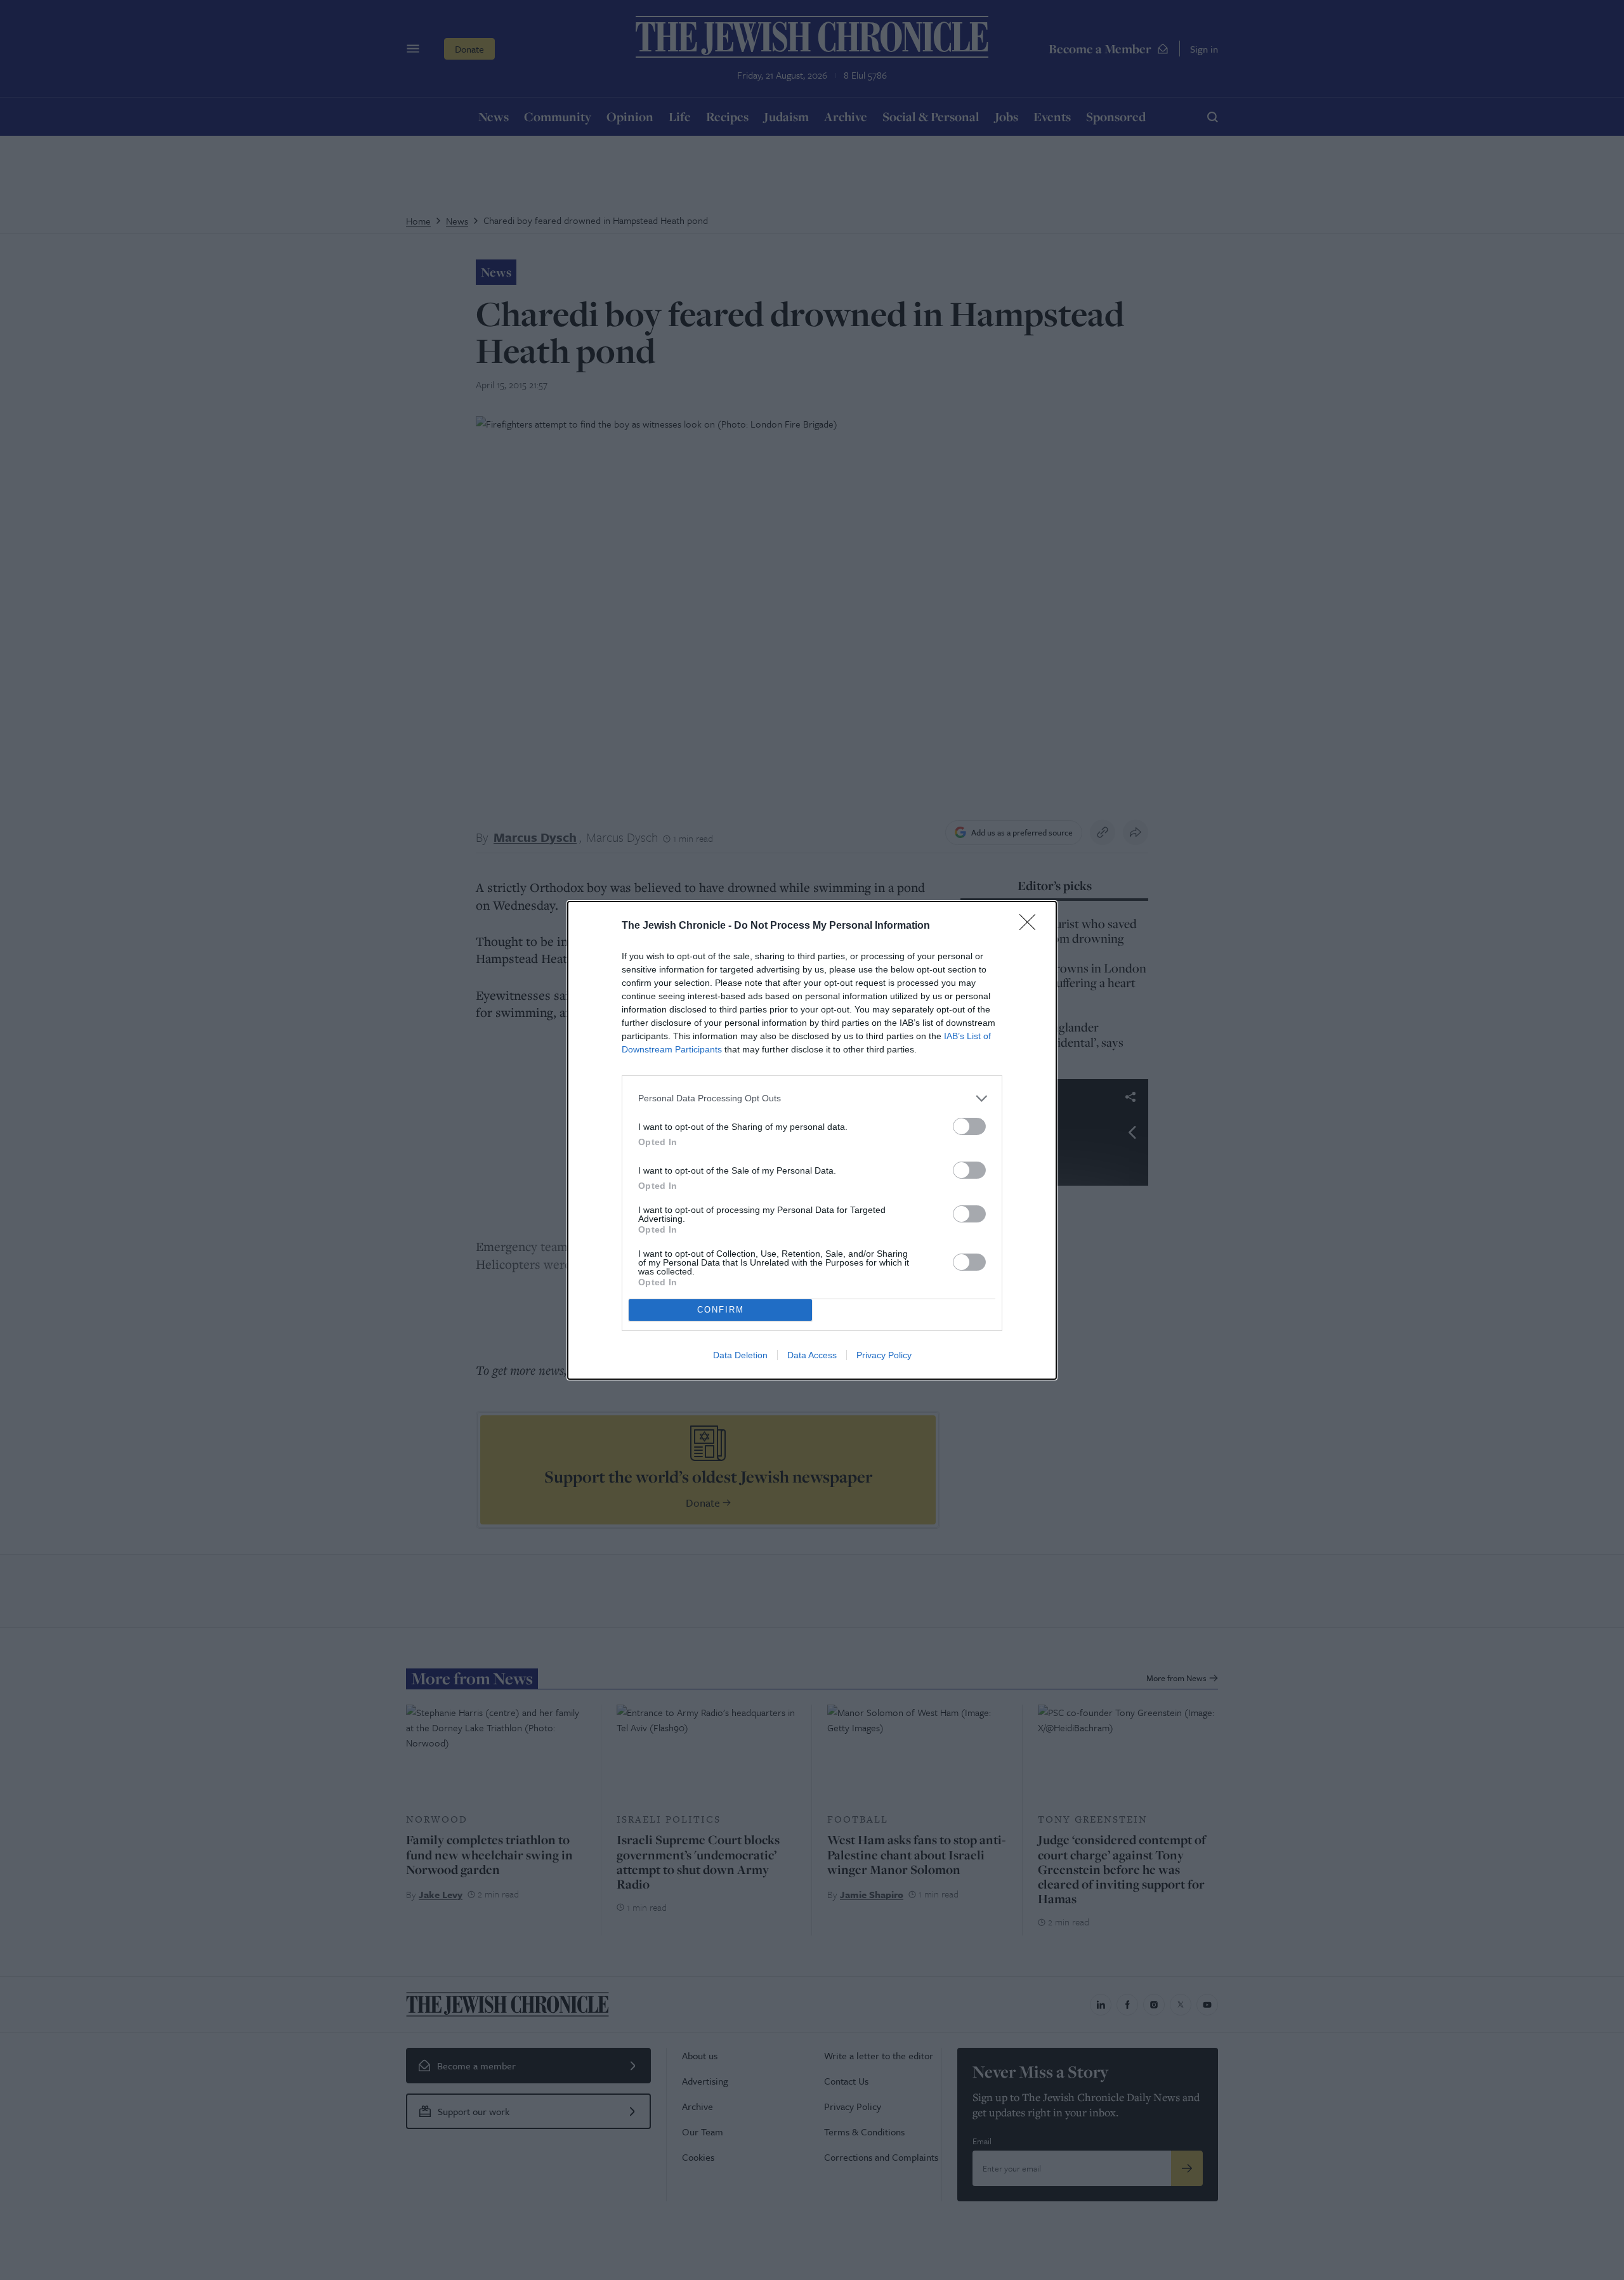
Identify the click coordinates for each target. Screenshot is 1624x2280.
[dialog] (812, 1140)
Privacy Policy (884, 1355)
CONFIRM (721, 1310)
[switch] (969, 1126)
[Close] (1031, 926)
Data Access (812, 1355)
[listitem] (812, 1098)
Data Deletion (740, 1355)
